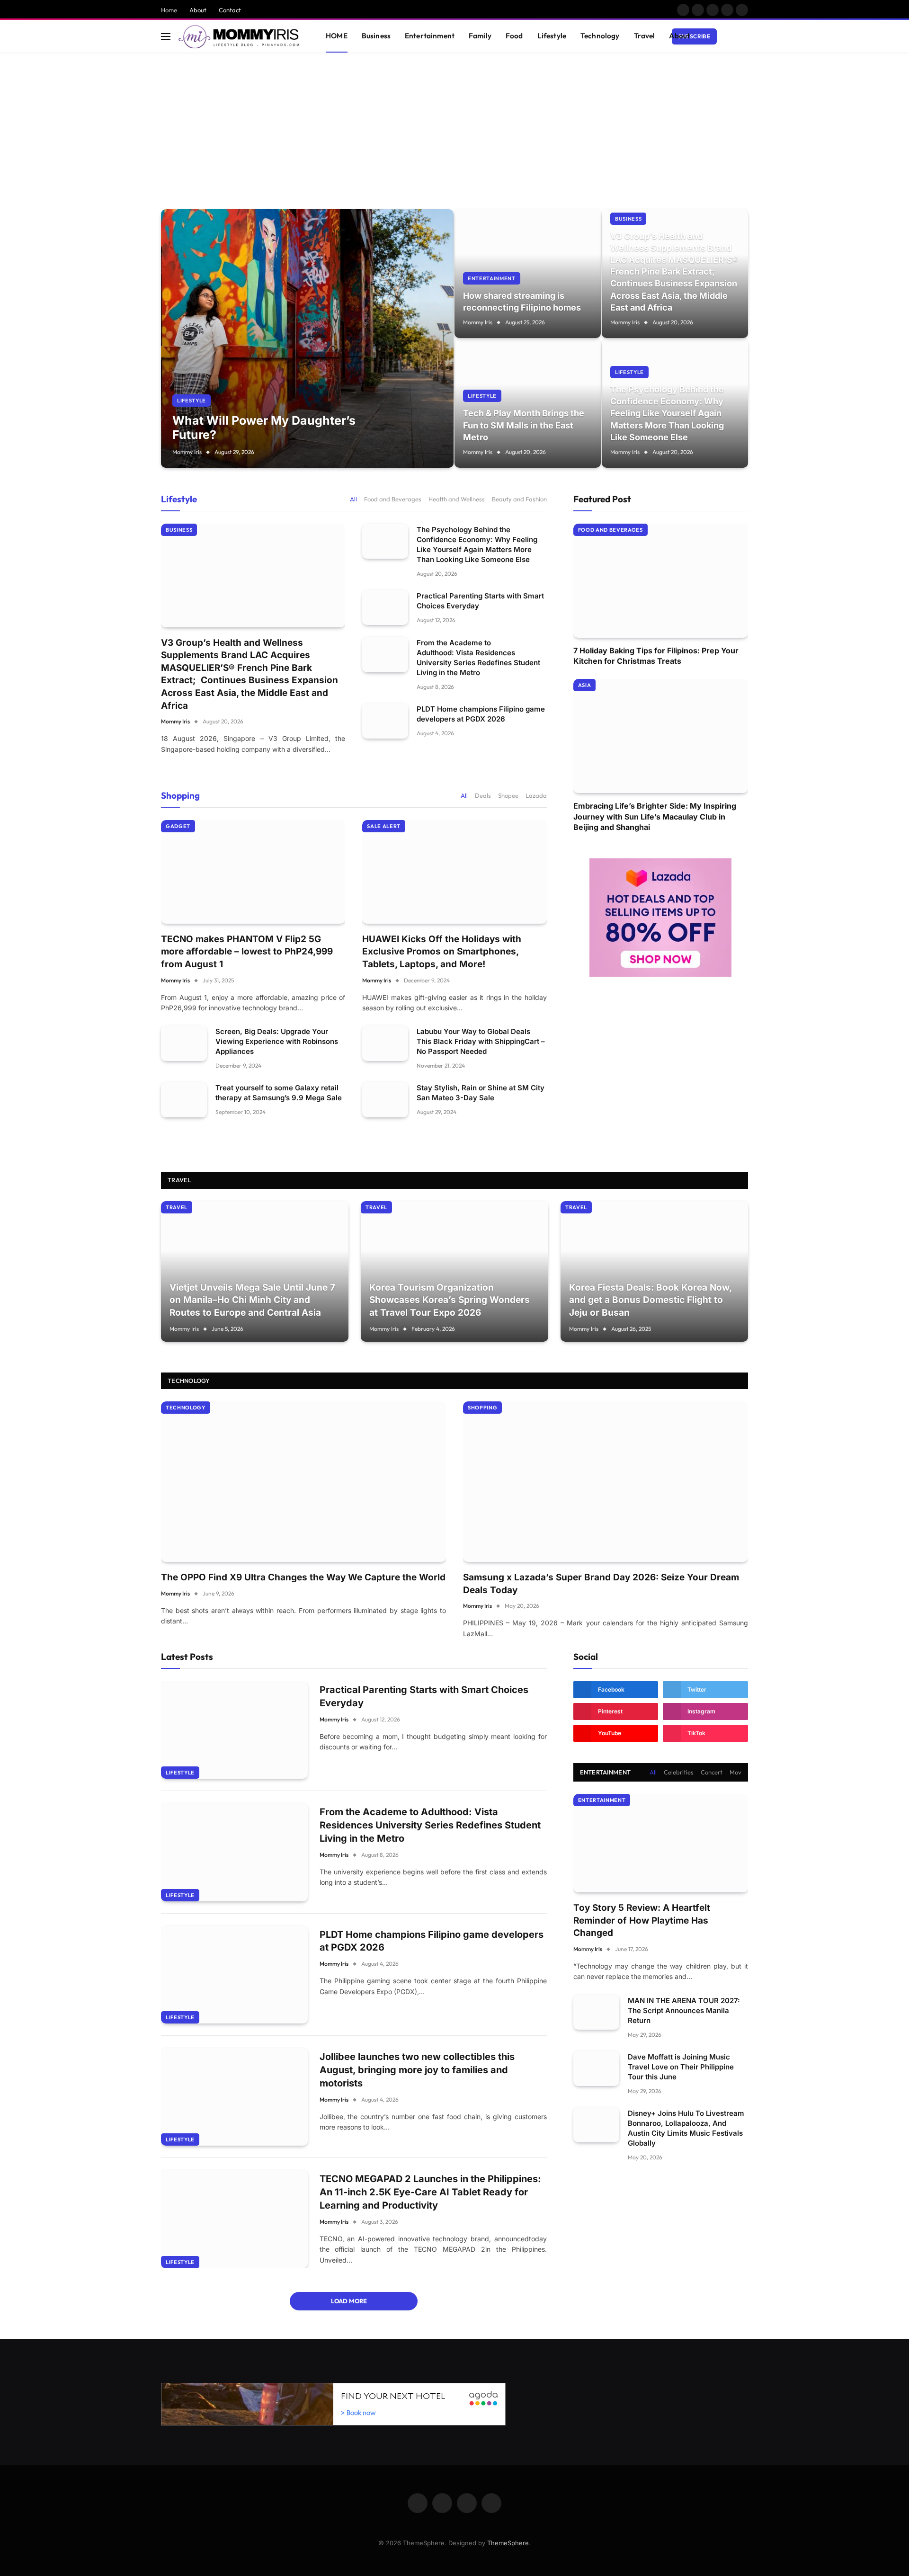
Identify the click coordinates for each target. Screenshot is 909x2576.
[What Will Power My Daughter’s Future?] (307, 339)
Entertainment (430, 36)
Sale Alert (384, 826)
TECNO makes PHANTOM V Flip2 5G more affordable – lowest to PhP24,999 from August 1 (247, 952)
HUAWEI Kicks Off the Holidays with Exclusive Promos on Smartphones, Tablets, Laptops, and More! (442, 952)
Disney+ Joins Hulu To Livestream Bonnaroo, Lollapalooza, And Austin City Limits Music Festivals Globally (686, 2128)
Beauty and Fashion (519, 499)
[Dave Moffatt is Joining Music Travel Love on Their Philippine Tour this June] (596, 2069)
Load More (350, 2301)
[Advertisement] (454, 124)
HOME (337, 36)
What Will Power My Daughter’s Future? (264, 428)
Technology (600, 36)
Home (169, 10)
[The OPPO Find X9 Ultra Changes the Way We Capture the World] (303, 1482)
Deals (483, 795)
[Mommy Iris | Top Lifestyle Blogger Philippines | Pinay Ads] (240, 36)
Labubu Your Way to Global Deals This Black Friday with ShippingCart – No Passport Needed (481, 1041)
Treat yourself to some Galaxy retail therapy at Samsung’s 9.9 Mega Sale (279, 1093)
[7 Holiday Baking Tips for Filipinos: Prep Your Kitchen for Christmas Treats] (661, 581)
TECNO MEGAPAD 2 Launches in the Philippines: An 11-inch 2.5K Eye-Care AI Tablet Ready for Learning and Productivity (430, 2192)
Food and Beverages (393, 499)
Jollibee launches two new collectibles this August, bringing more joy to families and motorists (417, 2070)
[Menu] (166, 36)
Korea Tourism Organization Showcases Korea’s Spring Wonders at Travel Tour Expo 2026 (450, 1300)
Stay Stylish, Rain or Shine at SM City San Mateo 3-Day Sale (481, 1093)
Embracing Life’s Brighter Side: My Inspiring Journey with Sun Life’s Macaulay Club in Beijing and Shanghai (655, 816)
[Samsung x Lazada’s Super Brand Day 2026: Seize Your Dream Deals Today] (606, 1482)
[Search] (744, 36)
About (198, 10)
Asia (585, 685)
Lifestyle (552, 36)
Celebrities (679, 1772)
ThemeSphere (508, 2543)
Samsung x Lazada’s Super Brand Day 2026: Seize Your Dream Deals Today (601, 1584)
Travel (645, 36)
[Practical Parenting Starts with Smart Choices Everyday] (385, 608)
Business (376, 36)
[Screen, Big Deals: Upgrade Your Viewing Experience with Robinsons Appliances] (184, 1043)
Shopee (508, 795)
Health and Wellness (457, 499)
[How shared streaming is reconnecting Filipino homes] (528, 274)
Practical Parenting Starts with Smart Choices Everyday (480, 601)
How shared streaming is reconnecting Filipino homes (522, 302)
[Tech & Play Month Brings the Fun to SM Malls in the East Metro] (528, 403)
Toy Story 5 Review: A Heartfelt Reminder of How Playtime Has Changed (642, 1920)
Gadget (178, 826)
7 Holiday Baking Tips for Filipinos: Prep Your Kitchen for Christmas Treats (656, 656)
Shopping (180, 795)
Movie (738, 1772)
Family (480, 36)
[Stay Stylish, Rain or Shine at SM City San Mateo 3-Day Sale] (385, 1100)
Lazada (536, 795)
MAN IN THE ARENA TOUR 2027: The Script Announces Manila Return (684, 2010)
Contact (230, 10)
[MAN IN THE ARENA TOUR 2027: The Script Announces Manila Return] (596, 2012)
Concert (712, 1772)
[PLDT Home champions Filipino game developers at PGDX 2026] (385, 721)
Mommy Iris (187, 452)
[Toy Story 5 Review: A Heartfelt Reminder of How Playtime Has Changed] (661, 1843)
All (353, 499)
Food (514, 36)
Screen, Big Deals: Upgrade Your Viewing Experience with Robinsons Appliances (277, 1041)
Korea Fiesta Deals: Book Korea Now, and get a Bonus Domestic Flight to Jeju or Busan (650, 1300)
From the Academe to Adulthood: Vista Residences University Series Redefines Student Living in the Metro (478, 658)
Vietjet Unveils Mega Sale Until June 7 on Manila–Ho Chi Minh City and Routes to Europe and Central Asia (252, 1300)
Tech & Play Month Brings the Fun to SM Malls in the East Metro (524, 425)
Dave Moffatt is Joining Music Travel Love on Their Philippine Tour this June (681, 2067)
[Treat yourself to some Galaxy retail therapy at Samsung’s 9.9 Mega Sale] (184, 1100)
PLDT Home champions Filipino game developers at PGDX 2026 (481, 714)
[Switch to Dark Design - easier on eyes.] (730, 36)
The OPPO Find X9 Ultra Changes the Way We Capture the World (303, 1577)
